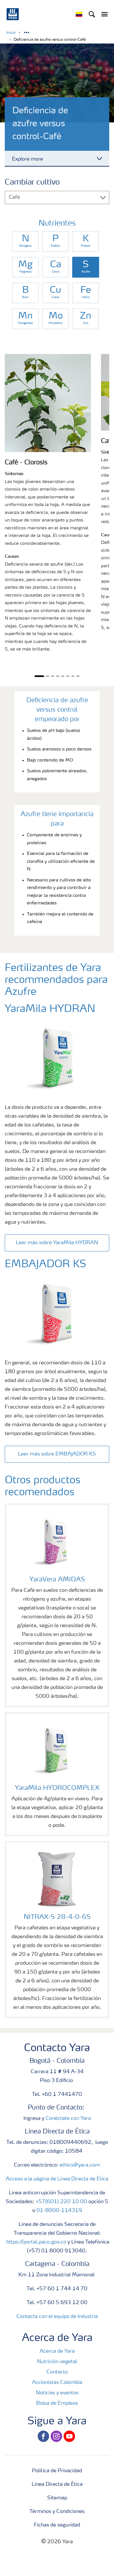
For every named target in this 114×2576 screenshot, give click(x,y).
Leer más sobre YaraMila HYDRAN (57, 1243)
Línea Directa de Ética (57, 2485)
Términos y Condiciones (57, 2512)
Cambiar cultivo (32, 183)
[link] (25, 241)
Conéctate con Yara (68, 2119)
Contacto (57, 2372)
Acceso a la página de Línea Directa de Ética (57, 2179)
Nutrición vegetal (57, 2362)
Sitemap (57, 2498)
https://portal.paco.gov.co (36, 2242)
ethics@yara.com (80, 2165)
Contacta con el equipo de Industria (57, 2317)
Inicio (11, 33)
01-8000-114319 (59, 2211)
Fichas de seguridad (57, 2525)
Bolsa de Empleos (57, 2403)
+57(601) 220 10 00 (61, 2202)
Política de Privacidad (57, 2471)
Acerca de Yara (57, 2351)
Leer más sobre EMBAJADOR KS (57, 1454)
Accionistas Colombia (57, 2383)
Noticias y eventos (57, 2393)
